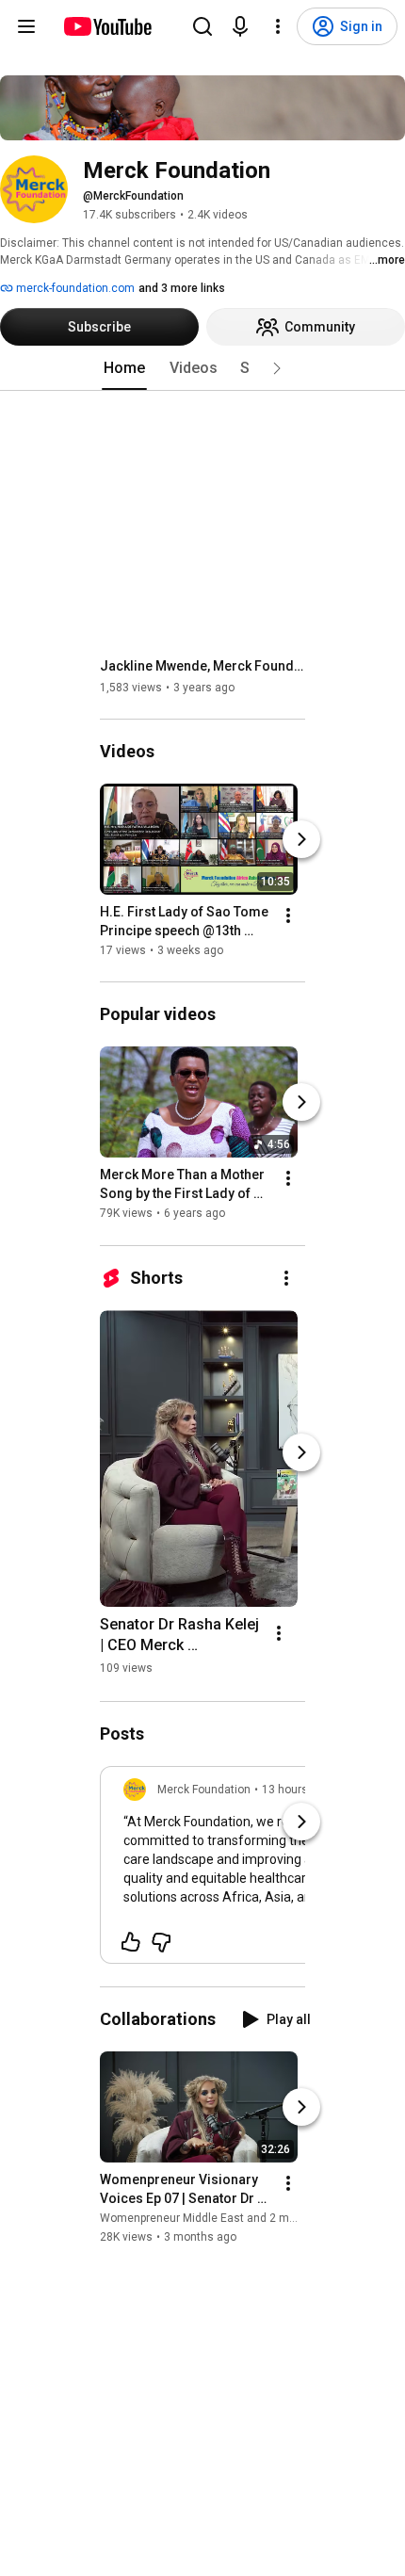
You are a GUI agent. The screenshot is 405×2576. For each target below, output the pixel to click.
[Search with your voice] (240, 26)
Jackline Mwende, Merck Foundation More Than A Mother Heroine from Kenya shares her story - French (203, 666)
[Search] (202, 26)
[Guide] (26, 26)
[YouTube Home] (107, 26)
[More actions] (288, 915)
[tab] (124, 368)
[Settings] (278, 26)
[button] (277, 368)
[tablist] (202, 368)
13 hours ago (296, 1790)
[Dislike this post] (161, 1942)
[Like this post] (131, 1942)
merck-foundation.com (74, 288)
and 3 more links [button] (182, 288)
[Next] (301, 839)
